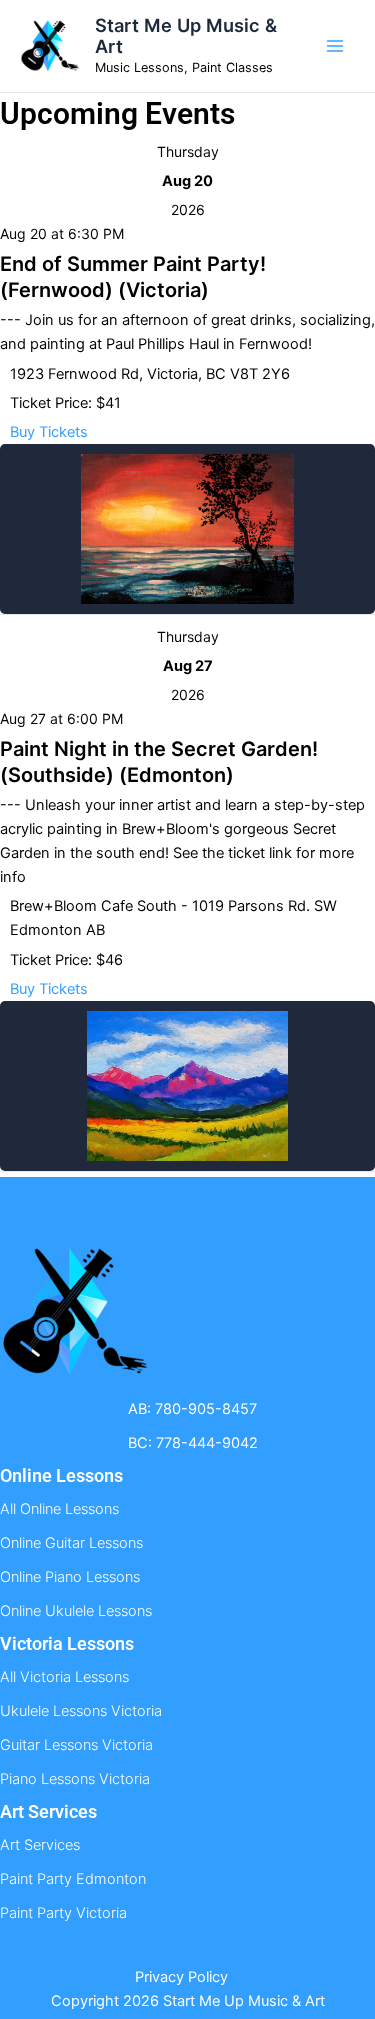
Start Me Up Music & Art (186, 36)
